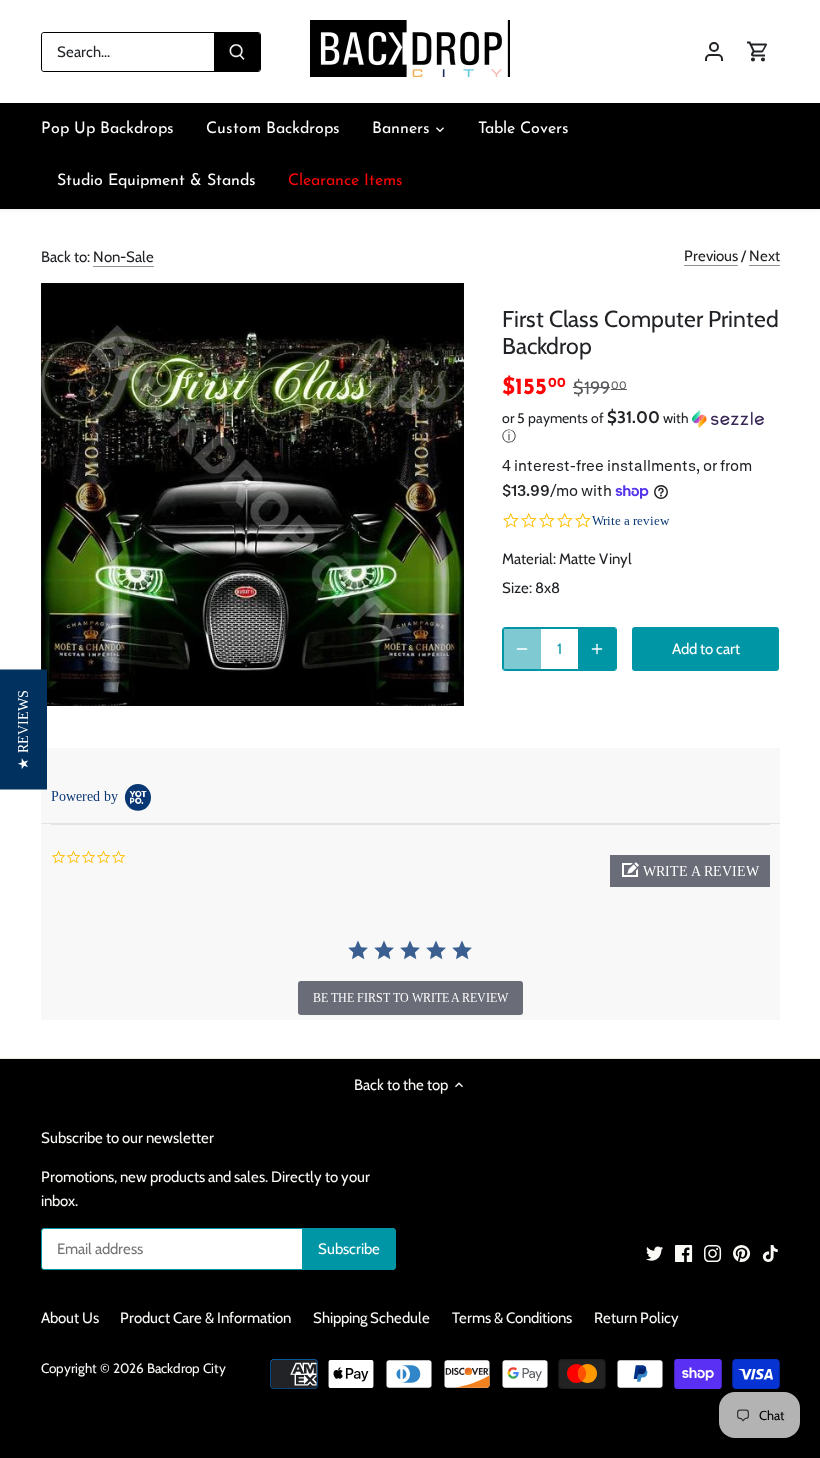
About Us (70, 1318)
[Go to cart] (758, 51)
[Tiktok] (770, 1252)
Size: (517, 588)
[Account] (714, 51)
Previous (711, 256)
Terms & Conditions (512, 1318)
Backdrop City (186, 1368)
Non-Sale (123, 257)
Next (764, 256)
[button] (641, 427)
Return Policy (636, 1318)
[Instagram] (712, 1252)
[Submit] (237, 52)
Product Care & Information (205, 1318)
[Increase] (597, 649)
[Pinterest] (741, 1252)
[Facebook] (683, 1252)
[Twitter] (654, 1252)
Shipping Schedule (371, 1318)
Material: (529, 559)
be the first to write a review (410, 998)
